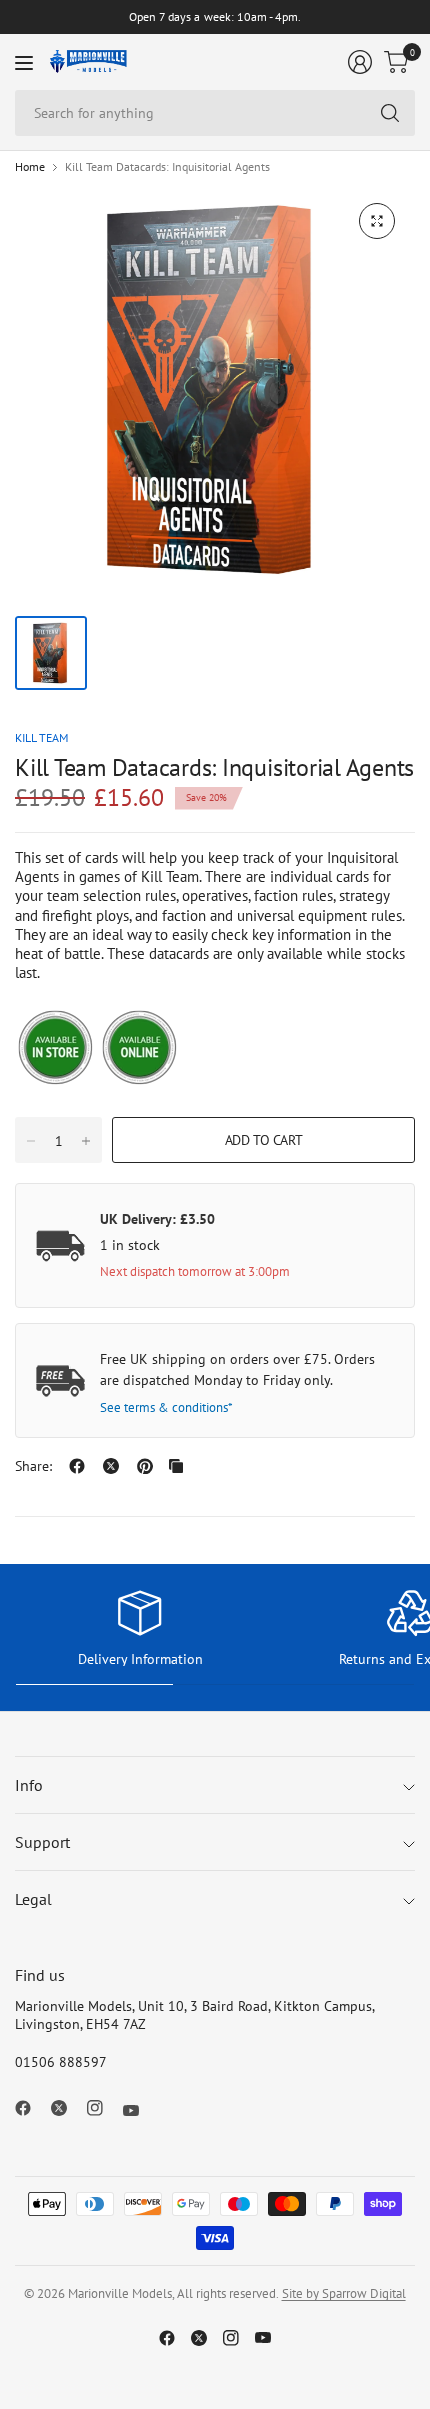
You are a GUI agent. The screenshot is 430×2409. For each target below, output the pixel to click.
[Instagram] (103, 2108)
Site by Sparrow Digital (344, 2293)
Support (42, 1842)
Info (29, 1785)
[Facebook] (31, 2108)
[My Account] (360, 62)
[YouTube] (139, 2110)
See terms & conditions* (166, 1407)
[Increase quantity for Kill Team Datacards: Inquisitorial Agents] (86, 1141)
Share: (33, 1466)
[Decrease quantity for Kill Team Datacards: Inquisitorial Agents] (31, 1141)
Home (30, 167)
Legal (33, 1899)
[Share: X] (111, 1466)
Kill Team (41, 737)
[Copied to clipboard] (176, 1466)
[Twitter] (67, 2108)
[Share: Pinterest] (145, 1466)
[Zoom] (377, 221)
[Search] (390, 113)
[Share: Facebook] (77, 1466)
